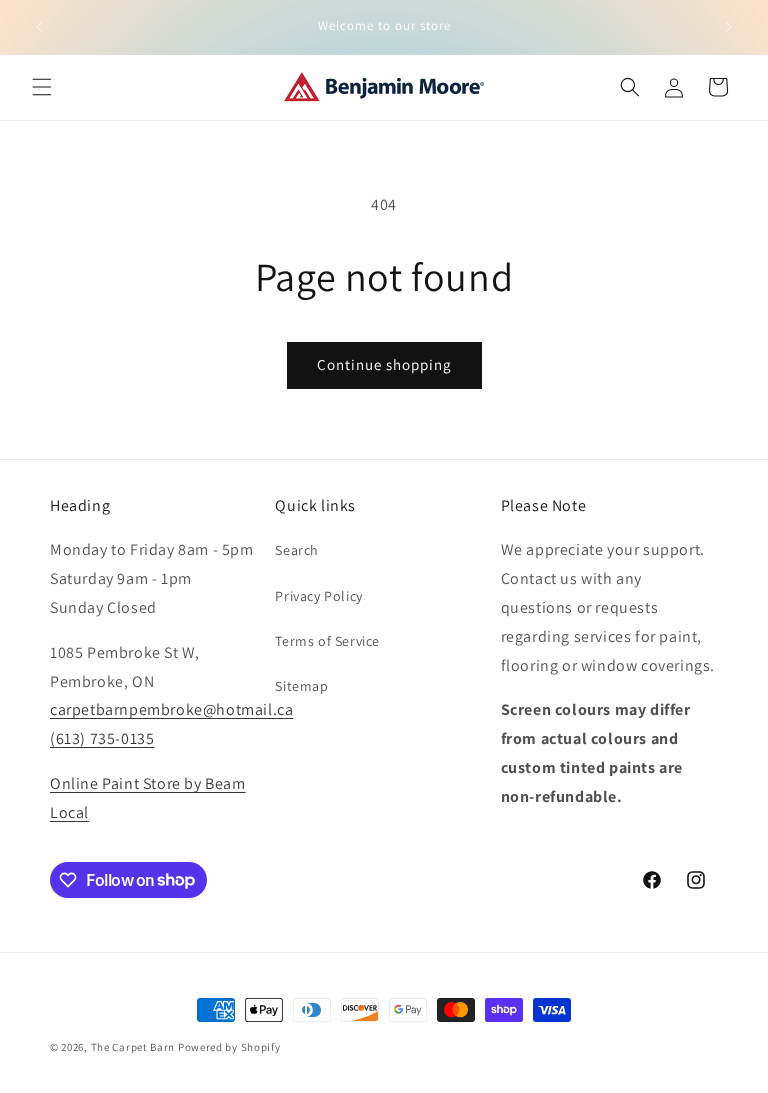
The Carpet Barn (133, 1047)
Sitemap (301, 686)
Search (297, 550)
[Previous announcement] (39, 27)
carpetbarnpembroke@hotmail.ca (171, 709)
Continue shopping (384, 364)
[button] (42, 87)
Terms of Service (327, 641)
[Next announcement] (729, 27)
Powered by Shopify (229, 1047)
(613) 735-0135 (102, 738)
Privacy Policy (318, 596)
